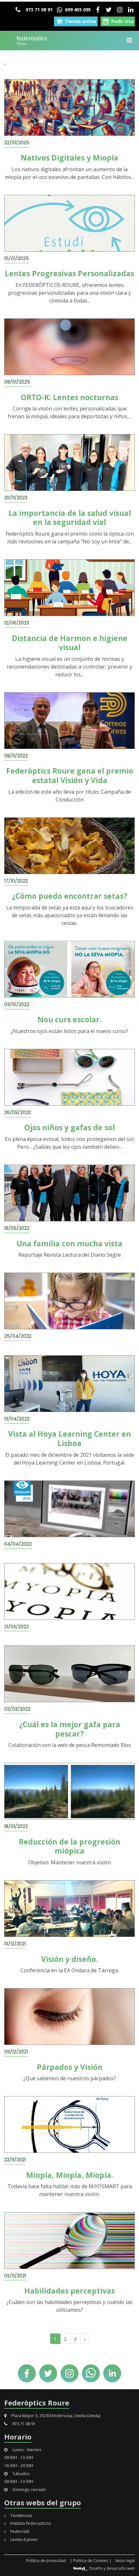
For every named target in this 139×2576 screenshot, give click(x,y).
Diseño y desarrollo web (112, 2568)
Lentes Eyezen (23, 2540)
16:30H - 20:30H (19, 2466)
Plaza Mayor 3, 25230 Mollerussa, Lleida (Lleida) (55, 2416)
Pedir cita (122, 21)
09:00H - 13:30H (19, 2457)
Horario (18, 2437)
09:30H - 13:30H (19, 2481)
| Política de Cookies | (91, 2560)
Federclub (19, 2531)
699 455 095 (77, 10)
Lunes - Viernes (26, 2450)
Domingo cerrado (29, 2490)
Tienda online (80, 21)
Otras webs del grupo (43, 2502)
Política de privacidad (46, 2560)
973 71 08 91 (38, 10)
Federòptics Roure (37, 2403)
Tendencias (21, 2516)
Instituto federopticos (30, 2523)
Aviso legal (125, 2560)
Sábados (21, 2474)
